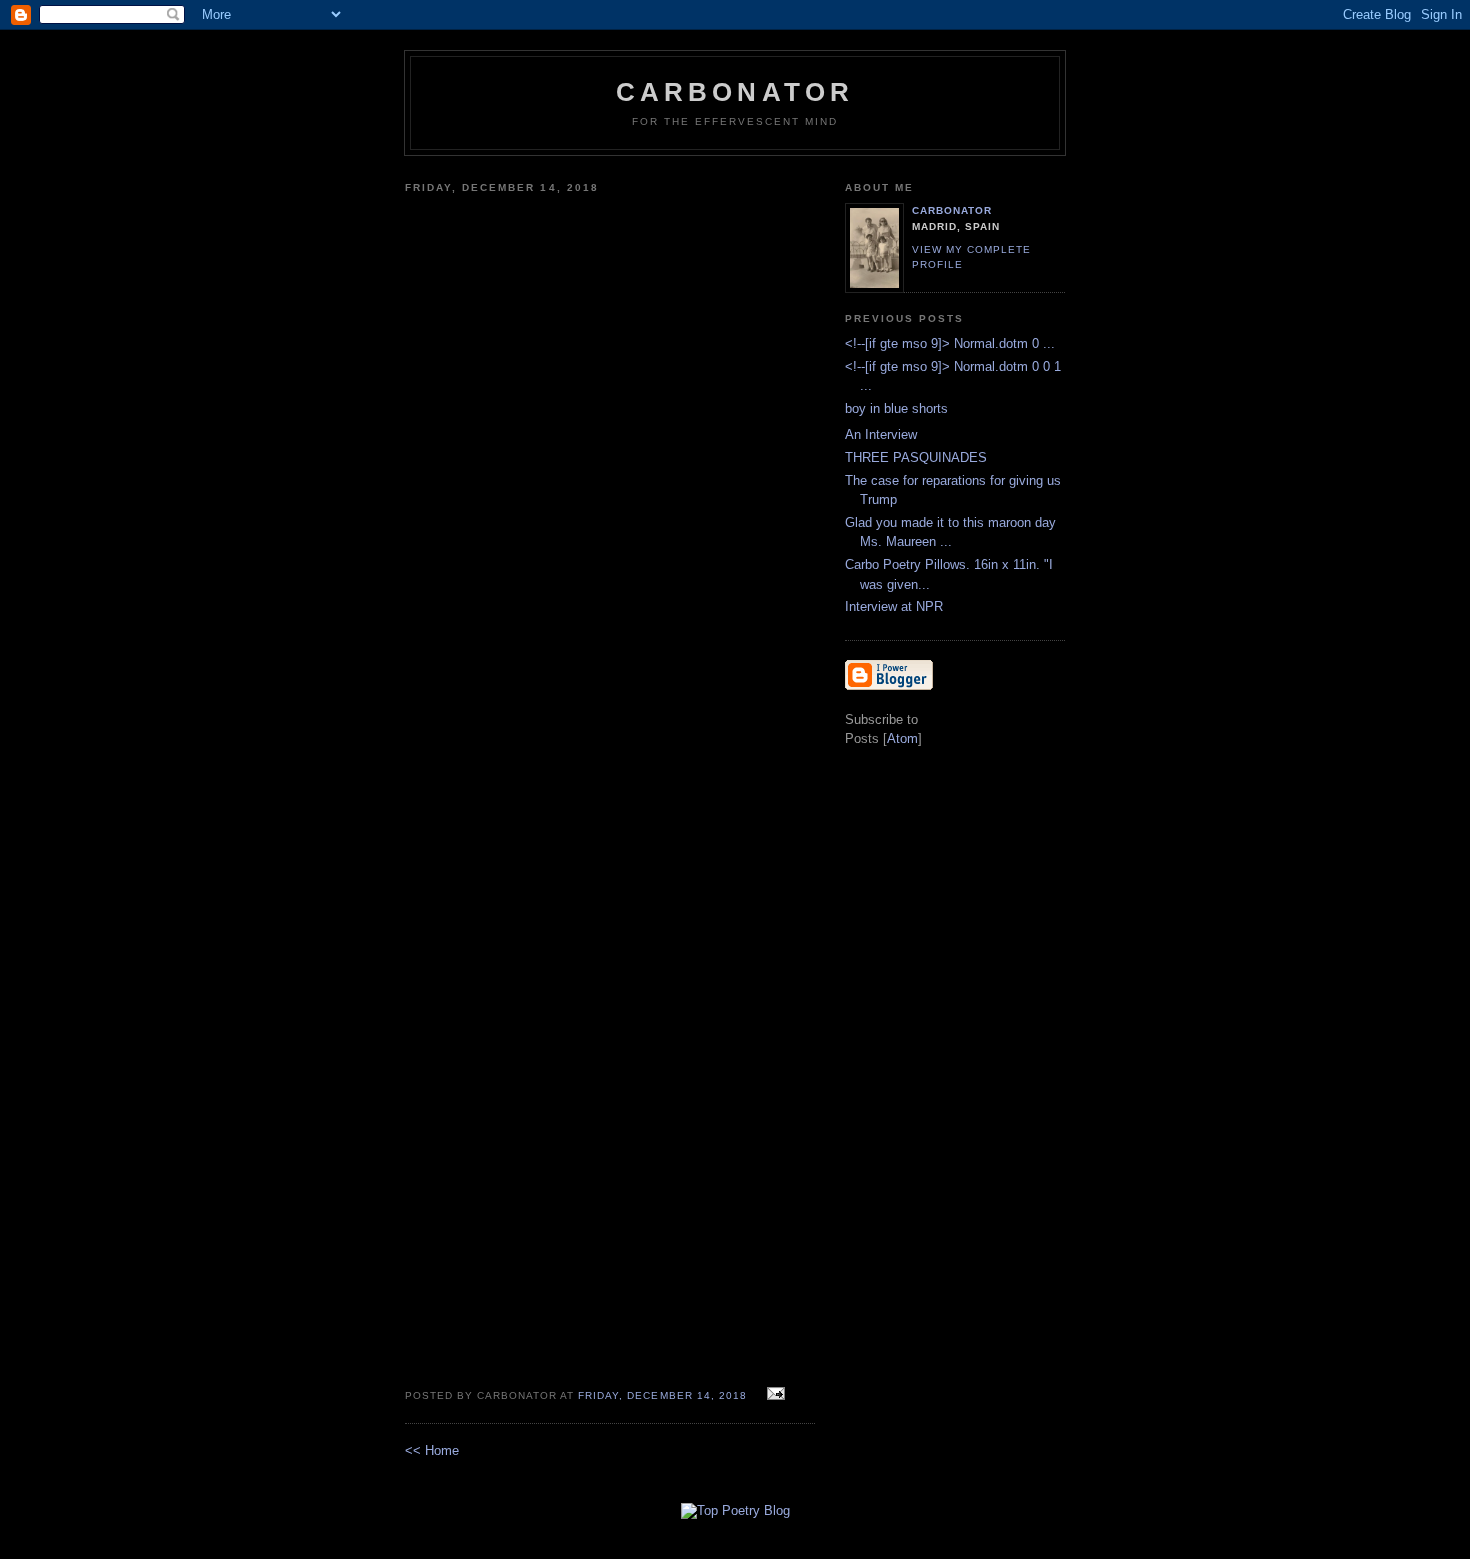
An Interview (881, 434)
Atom (902, 738)
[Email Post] (773, 1394)
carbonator (952, 210)
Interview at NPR (894, 606)
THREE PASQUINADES (916, 457)
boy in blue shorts (896, 408)
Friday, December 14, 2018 (664, 1395)
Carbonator (735, 92)
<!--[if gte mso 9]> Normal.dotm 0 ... (950, 343)
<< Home (432, 1450)
